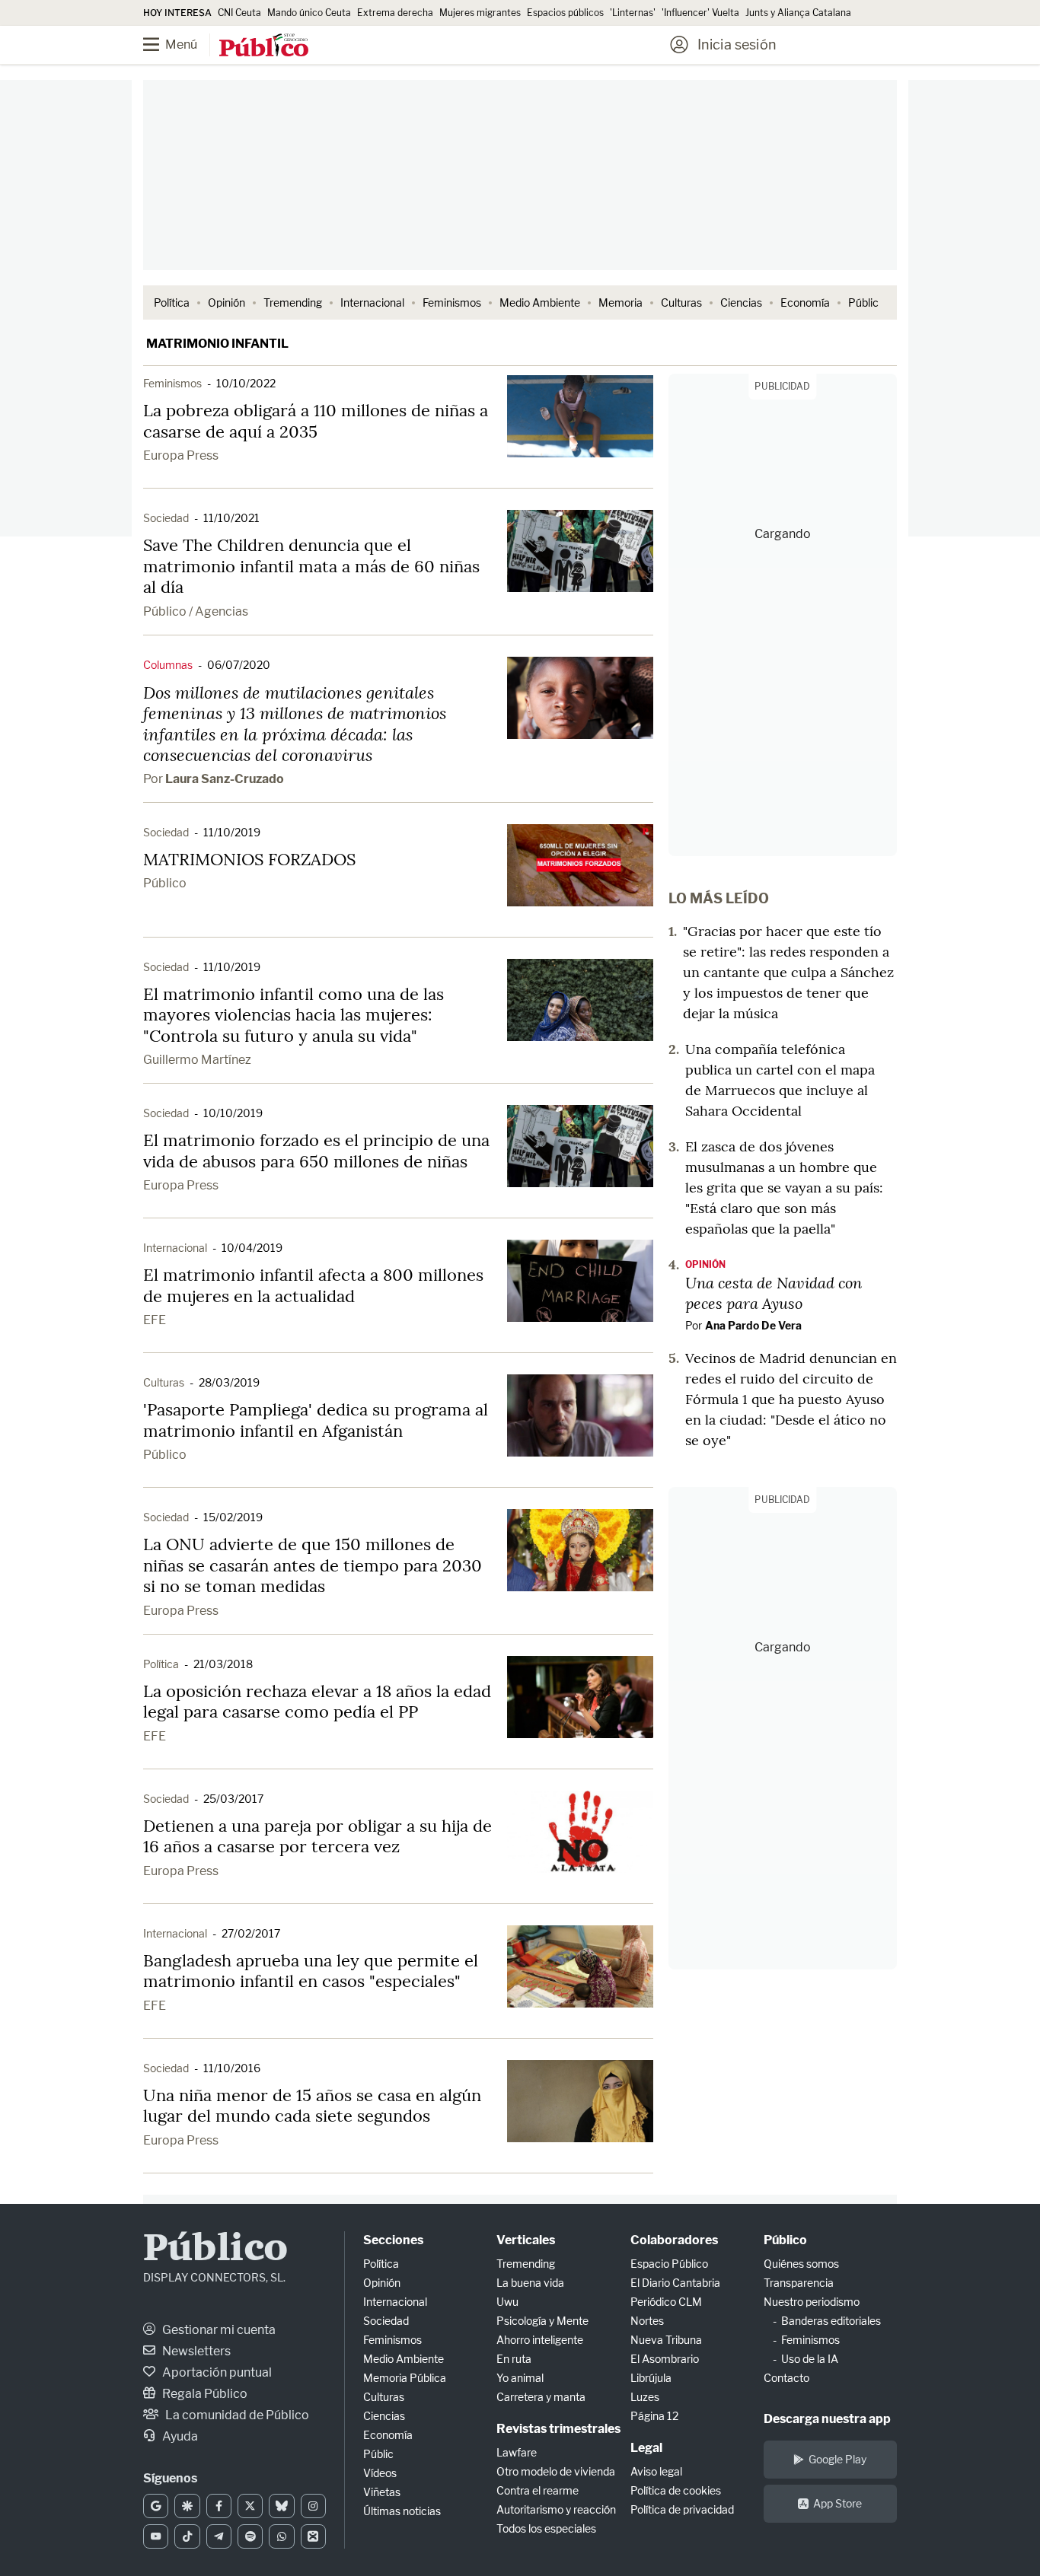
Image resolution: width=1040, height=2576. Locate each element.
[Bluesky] (281, 2506)
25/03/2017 (233, 1799)
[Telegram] (219, 2536)
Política (172, 302)
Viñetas (382, 2492)
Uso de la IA (810, 2359)
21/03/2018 (223, 1664)
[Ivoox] (313, 2536)
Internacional (372, 302)
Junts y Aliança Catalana (798, 13)
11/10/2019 (232, 832)
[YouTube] (156, 2536)
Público (165, 883)
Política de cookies (676, 2490)
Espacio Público (669, 2264)
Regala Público (204, 2394)
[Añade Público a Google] (156, 2506)
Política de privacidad (682, 2509)
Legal (646, 2448)
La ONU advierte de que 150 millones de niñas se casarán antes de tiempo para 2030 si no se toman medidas (313, 1565)
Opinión (227, 302)
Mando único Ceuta (309, 13)
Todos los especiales (546, 2528)
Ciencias (741, 302)
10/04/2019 (252, 1248)
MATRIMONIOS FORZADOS (249, 859)
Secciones (393, 2240)
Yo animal (520, 2378)
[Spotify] (250, 2536)
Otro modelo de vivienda (556, 2471)
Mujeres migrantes (480, 13)
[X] (250, 2506)
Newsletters (195, 2351)
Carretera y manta (541, 2397)
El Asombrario (665, 2359)
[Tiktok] (187, 2536)
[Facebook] (219, 2506)
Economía (805, 302)
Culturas (681, 302)
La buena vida (530, 2283)
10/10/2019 (233, 1113)
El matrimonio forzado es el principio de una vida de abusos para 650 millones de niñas (316, 1151)
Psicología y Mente (542, 2321)
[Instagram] (313, 2506)
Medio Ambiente (540, 302)
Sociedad (166, 518)
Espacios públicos (565, 13)
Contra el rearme (538, 2490)
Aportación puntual (216, 2372)
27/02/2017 (251, 1933)
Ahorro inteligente (540, 2340)
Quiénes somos (801, 2264)
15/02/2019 (233, 1517)
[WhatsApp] (281, 2536)
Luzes (645, 2397)
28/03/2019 (229, 1382)
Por (214, 779)
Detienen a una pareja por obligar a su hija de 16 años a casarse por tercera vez (317, 1836)
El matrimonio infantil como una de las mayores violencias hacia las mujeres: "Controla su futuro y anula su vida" (293, 1015)
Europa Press (181, 455)
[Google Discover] (187, 2506)
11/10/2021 (231, 518)
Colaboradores (674, 2240)
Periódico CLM (666, 2302)
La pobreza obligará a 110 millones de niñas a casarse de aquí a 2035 (316, 421)
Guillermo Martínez (197, 1060)
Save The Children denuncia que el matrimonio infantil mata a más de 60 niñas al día (311, 566)
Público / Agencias (196, 611)
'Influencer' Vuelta (700, 13)
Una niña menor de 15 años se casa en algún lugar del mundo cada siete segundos (312, 2106)
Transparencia (799, 2283)
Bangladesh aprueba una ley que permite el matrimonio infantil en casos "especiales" (311, 1971)
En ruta (514, 2359)
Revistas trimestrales (558, 2429)
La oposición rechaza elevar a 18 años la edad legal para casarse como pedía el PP (317, 1702)
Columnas (168, 665)
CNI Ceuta (239, 13)
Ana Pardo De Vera (753, 1325)
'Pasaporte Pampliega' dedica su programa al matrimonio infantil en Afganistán (316, 1420)
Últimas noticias (402, 2511)
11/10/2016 (232, 2068)
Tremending (293, 302)
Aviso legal (656, 2471)
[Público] (264, 46)
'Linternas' (633, 13)
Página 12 (654, 2416)
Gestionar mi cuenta (218, 2330)
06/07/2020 (239, 665)
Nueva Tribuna (666, 2340)
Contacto (786, 2378)
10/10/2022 (246, 383)
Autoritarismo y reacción (556, 2509)
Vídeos (380, 2473)
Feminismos (452, 302)
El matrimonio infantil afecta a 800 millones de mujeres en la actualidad (313, 1285)
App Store (837, 2503)
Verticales (526, 2240)
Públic (863, 302)
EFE (155, 1320)
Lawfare (517, 2452)
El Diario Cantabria (675, 2283)
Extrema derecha (395, 13)
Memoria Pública (405, 2378)
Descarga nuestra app (827, 2419)
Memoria (620, 302)
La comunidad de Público (236, 2415)
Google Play (837, 2459)
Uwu (507, 2302)
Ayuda (179, 2436)
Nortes (647, 2321)
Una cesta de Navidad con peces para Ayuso (774, 1293)
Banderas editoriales (831, 2321)
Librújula (651, 2378)
